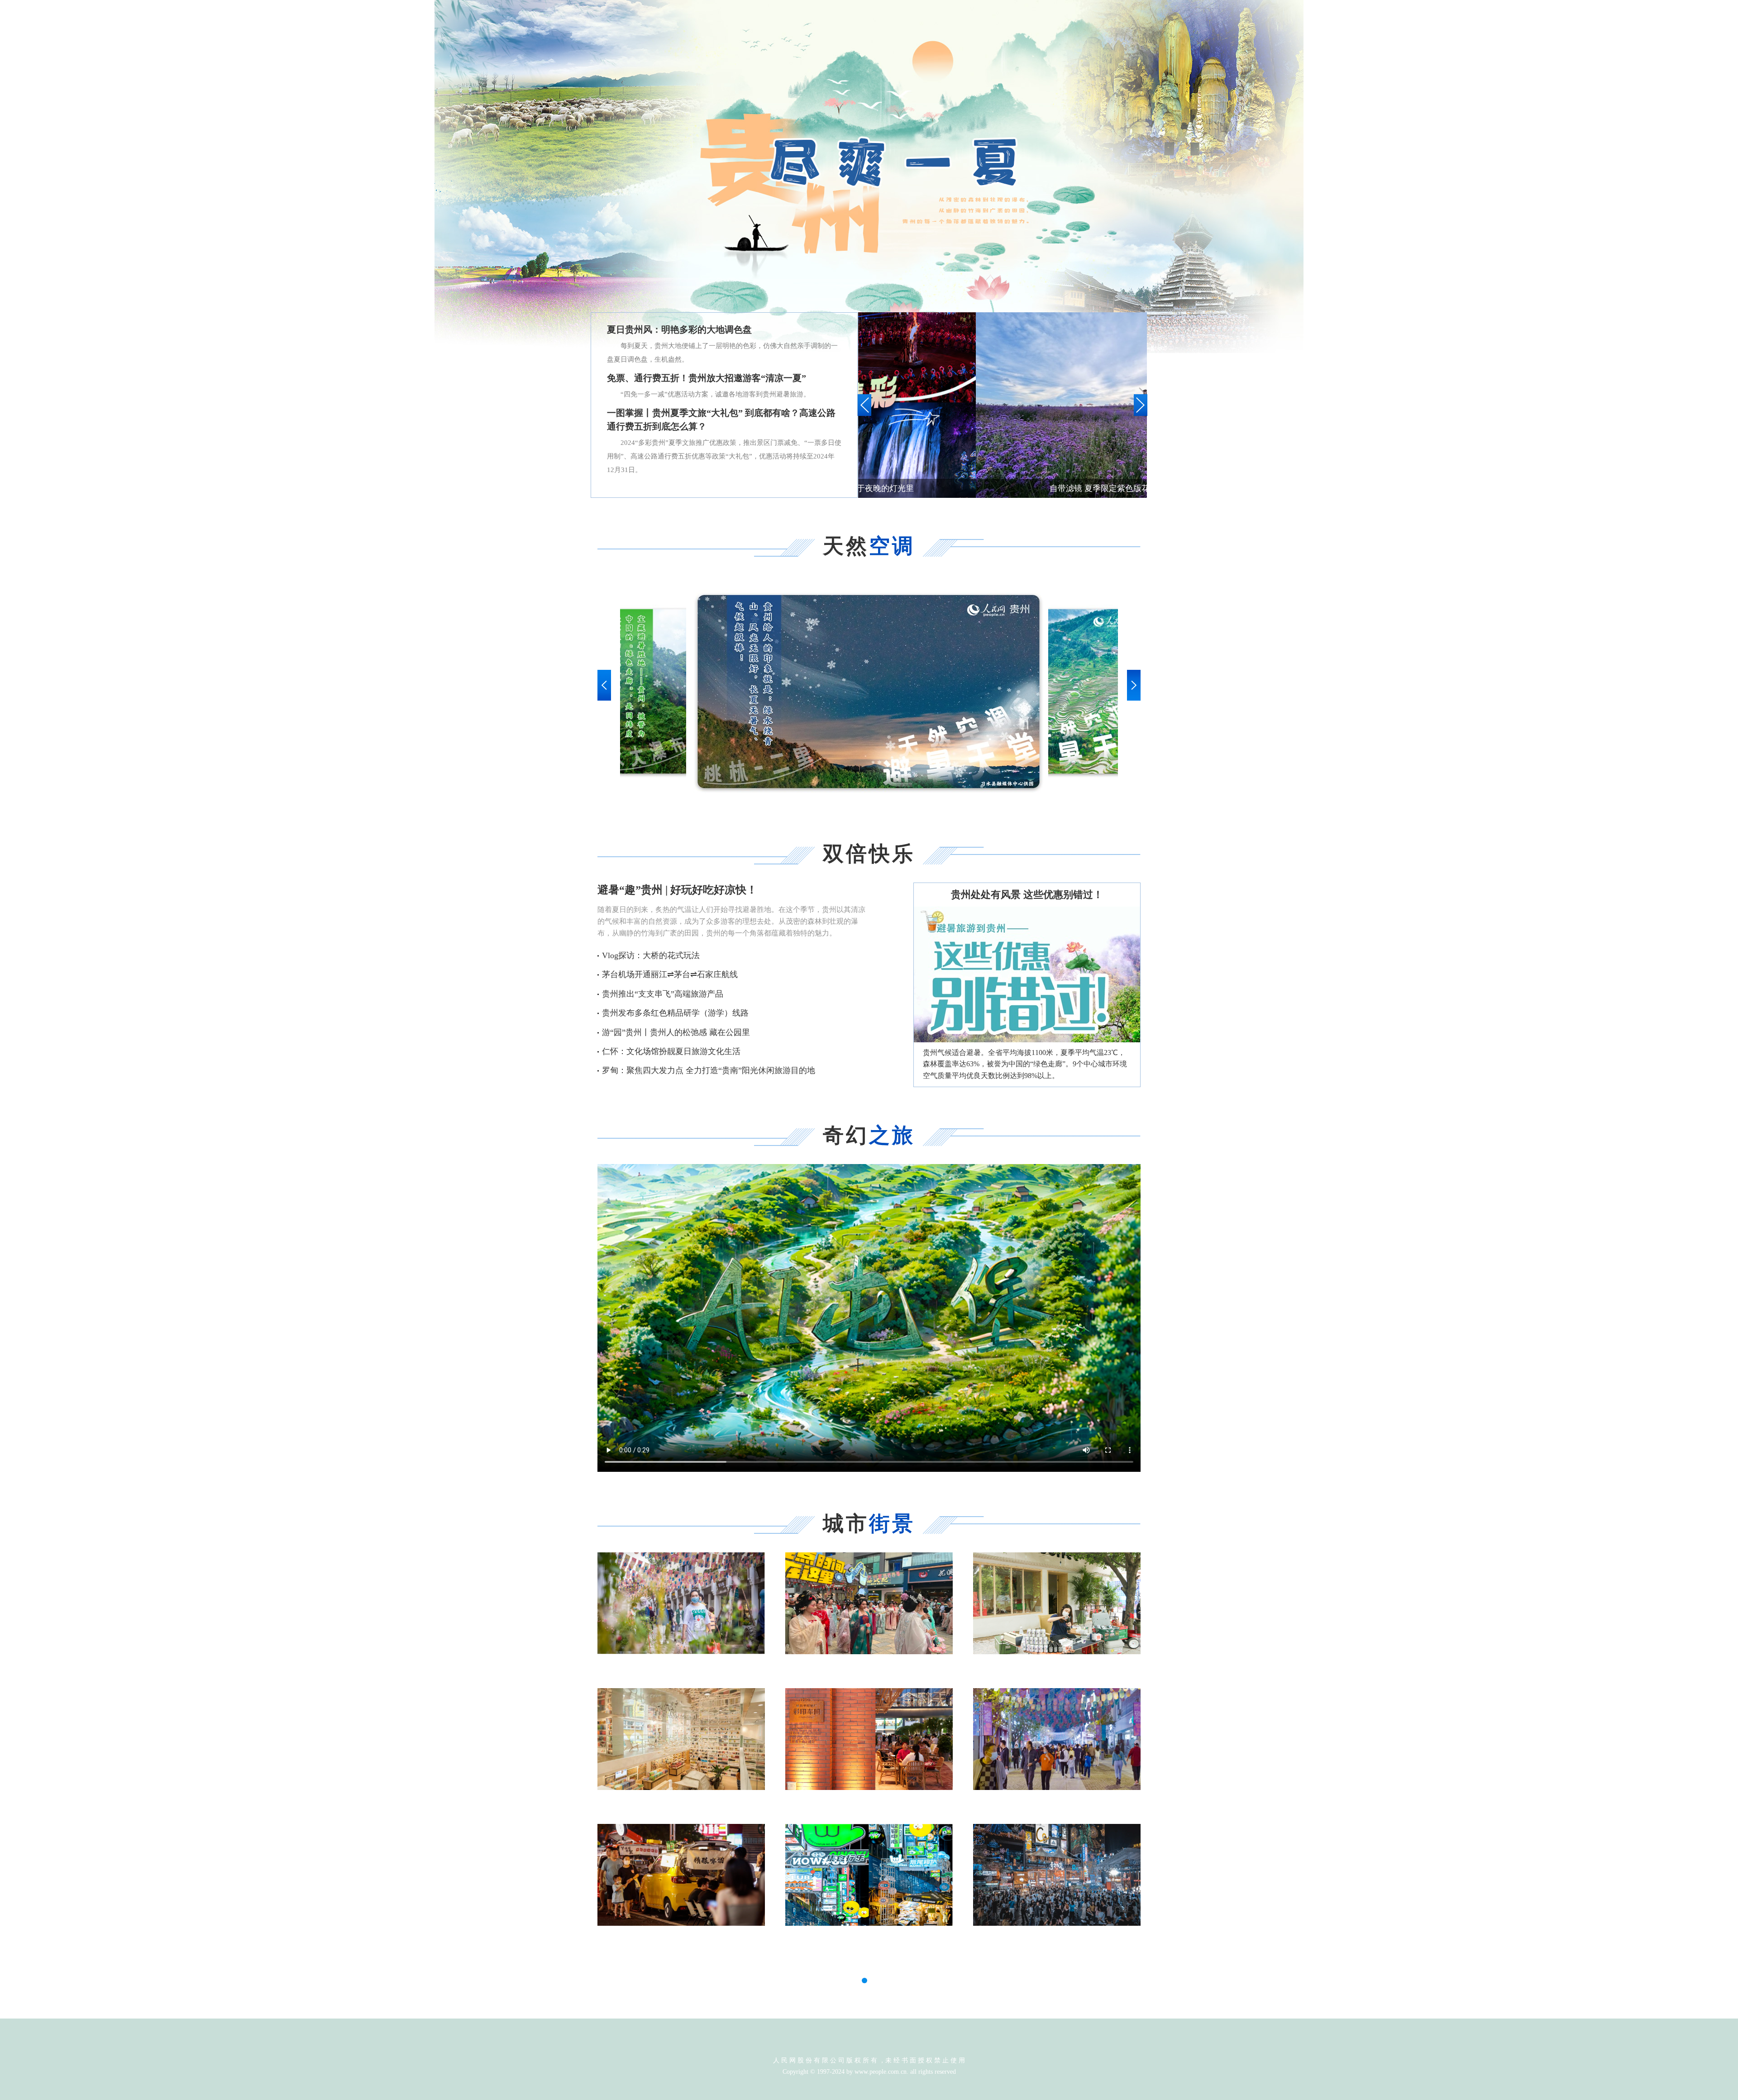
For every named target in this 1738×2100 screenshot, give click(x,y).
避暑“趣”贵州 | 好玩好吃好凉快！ (677, 890)
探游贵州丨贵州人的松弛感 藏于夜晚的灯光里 (1005, 488)
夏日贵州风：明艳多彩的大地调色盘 (679, 329)
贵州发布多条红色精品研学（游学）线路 (675, 1013)
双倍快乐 (869, 854)
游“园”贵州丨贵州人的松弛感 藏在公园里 (676, 1032)
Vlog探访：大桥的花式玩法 (651, 955)
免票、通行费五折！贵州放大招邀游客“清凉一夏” (707, 378)
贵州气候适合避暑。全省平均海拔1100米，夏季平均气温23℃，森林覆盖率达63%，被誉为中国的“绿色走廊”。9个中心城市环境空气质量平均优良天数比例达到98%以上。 (1025, 1064)
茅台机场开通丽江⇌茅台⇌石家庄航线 (670, 974)
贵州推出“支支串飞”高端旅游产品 (663, 994)
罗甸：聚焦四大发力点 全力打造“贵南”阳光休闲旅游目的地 (709, 1070)
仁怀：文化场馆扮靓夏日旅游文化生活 (671, 1051)
